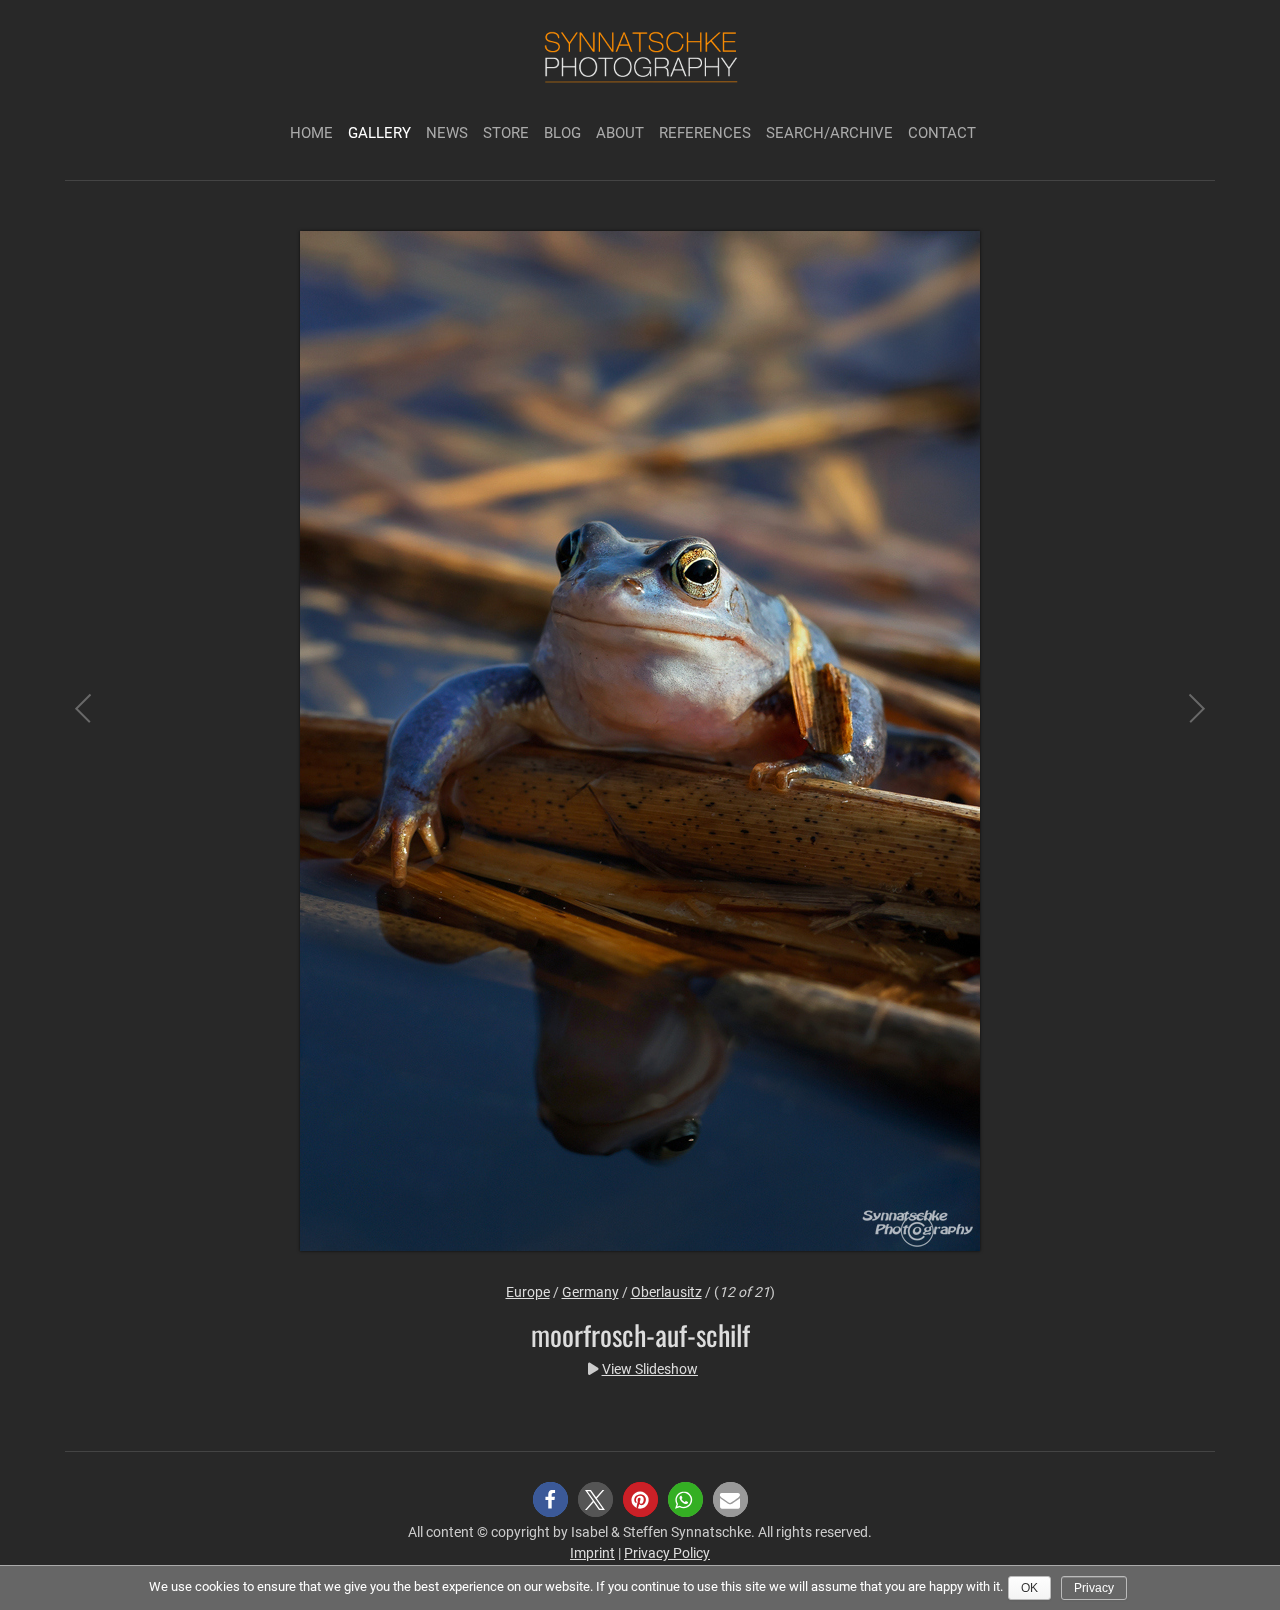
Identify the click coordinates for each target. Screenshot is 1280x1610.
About (620, 133)
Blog (562, 133)
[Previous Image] (100, 744)
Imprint (592, 1553)
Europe (528, 1292)
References (705, 133)
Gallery (379, 133)
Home (311, 133)
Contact (942, 133)
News (447, 133)
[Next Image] (1180, 744)
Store (506, 133)
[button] (550, 1499)
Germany (590, 1292)
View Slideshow (650, 1369)
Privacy (1094, 1588)
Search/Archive (829, 133)
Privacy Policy (667, 1553)
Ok (1029, 1588)
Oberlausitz (666, 1292)
